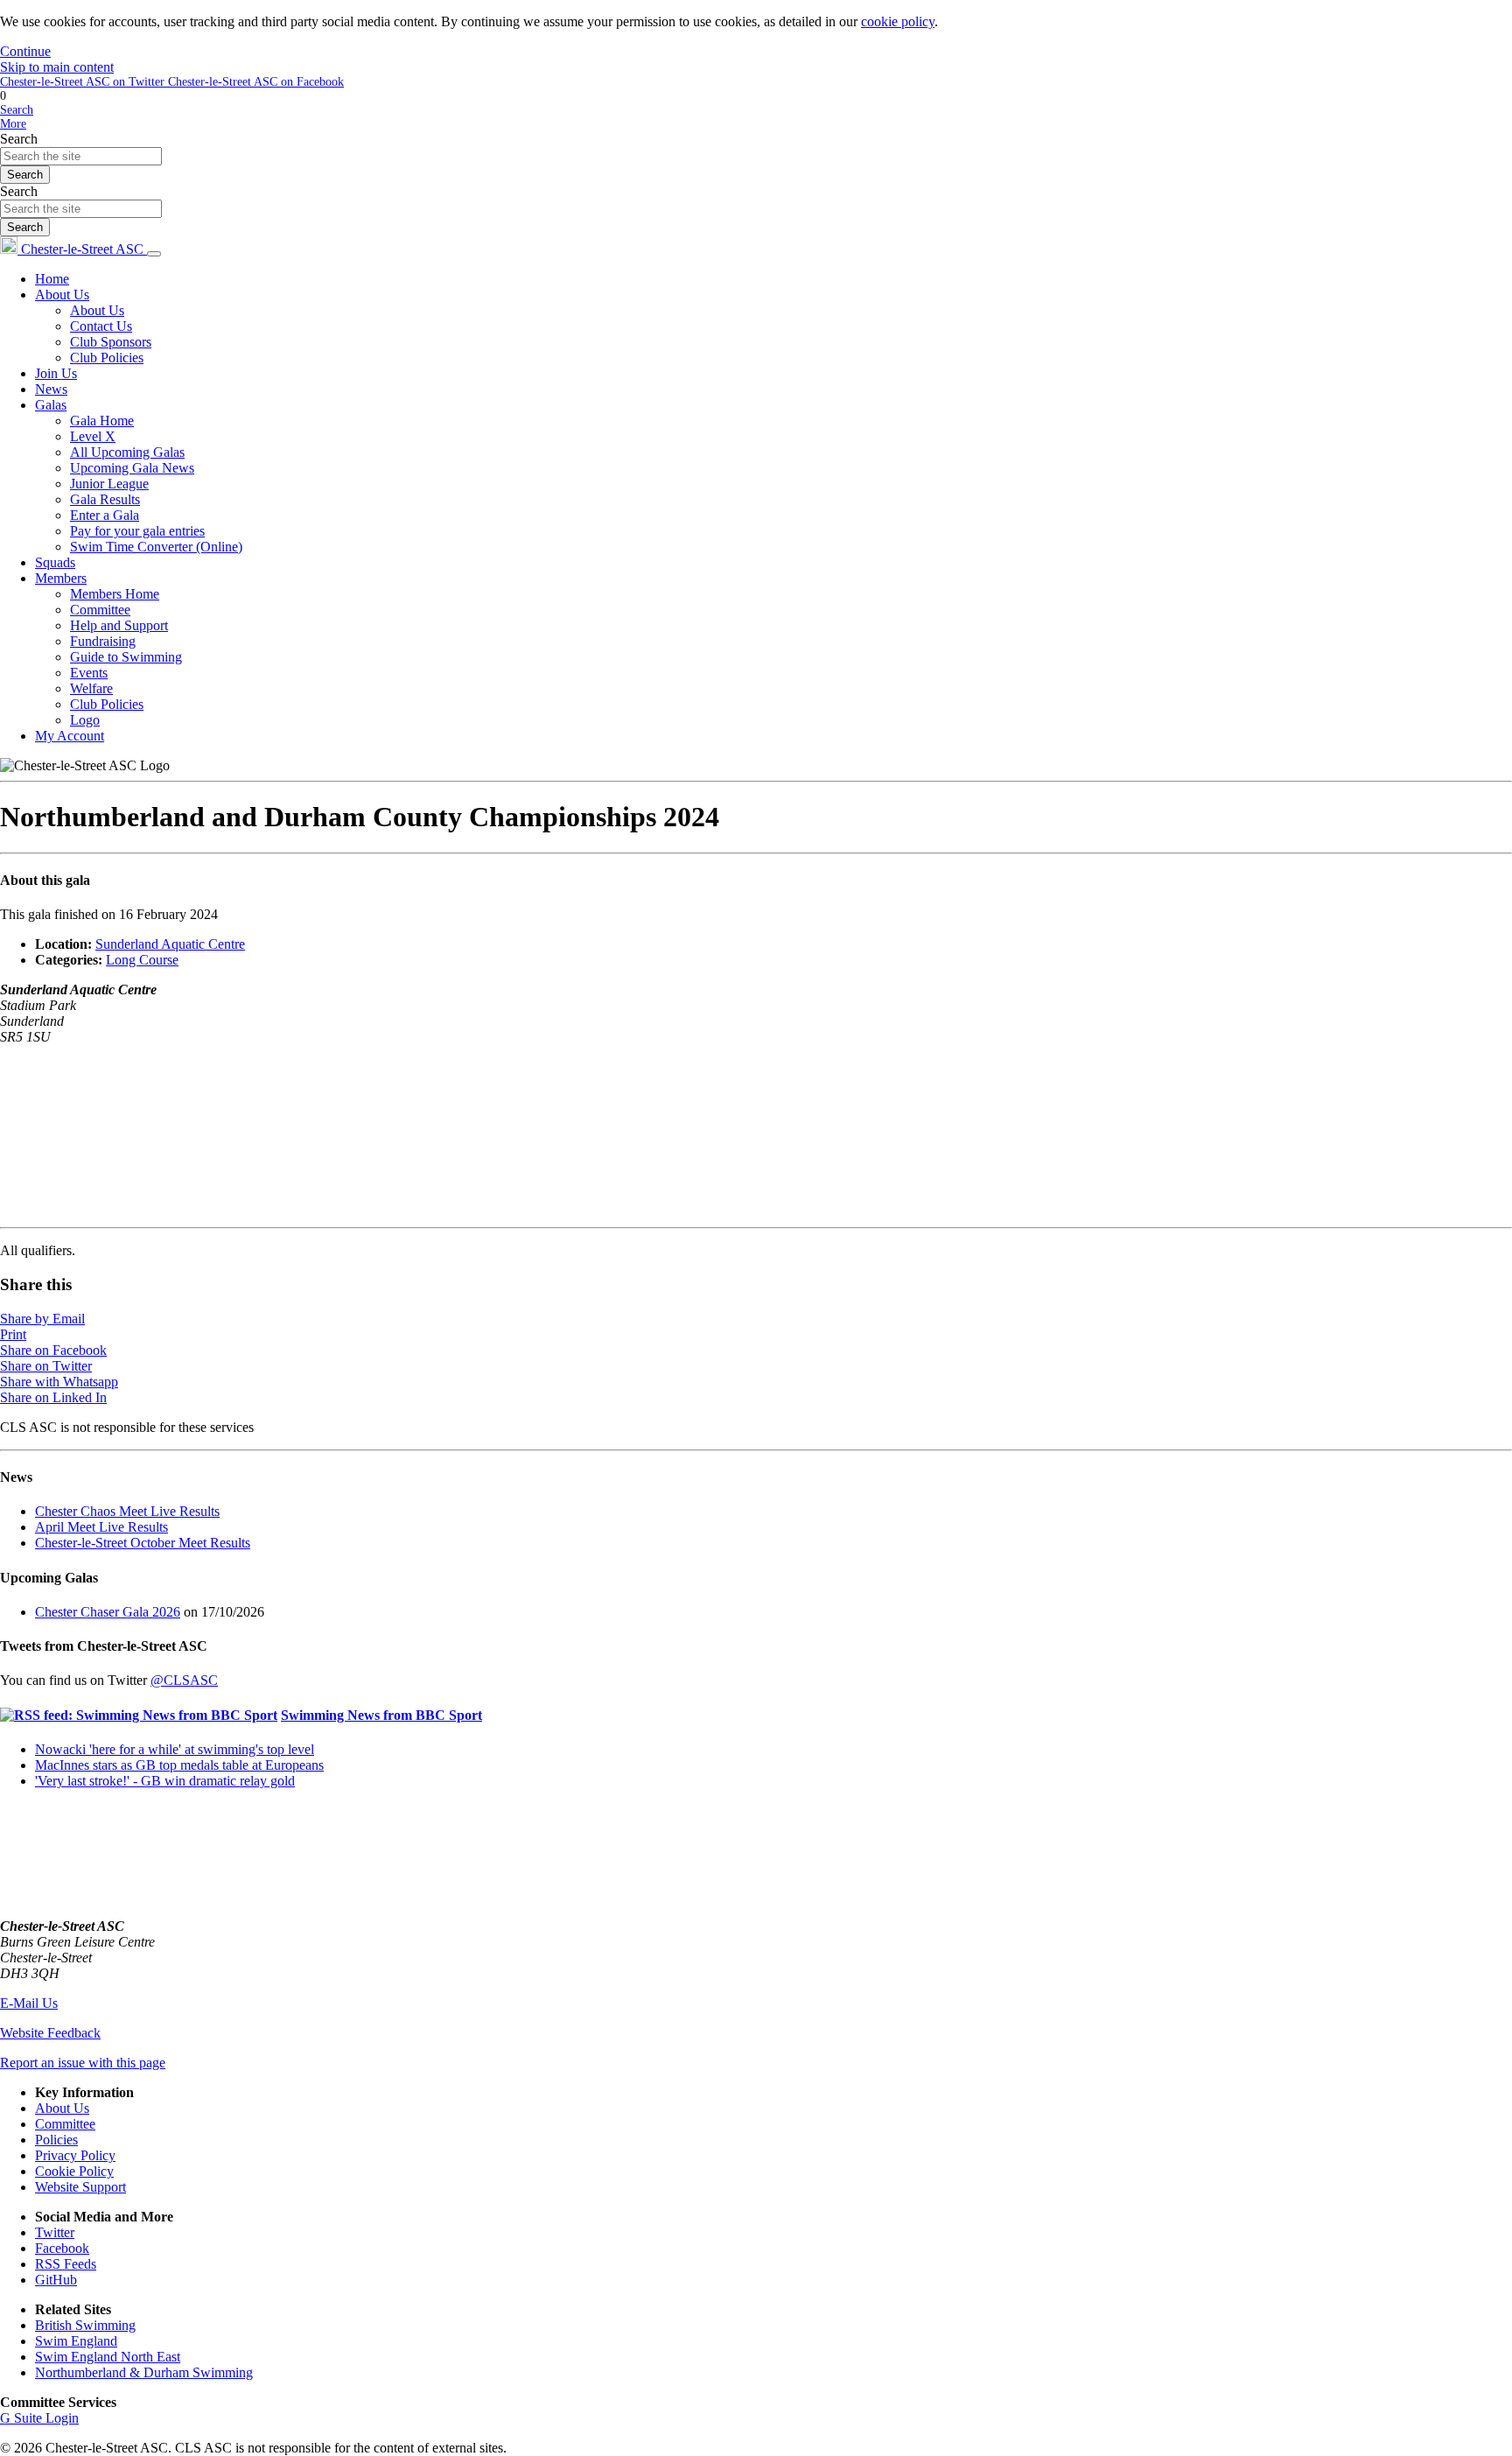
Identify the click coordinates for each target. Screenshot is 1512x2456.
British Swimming (85, 2325)
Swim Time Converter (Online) (156, 547)
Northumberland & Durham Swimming (144, 2372)
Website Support (80, 2187)
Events (89, 673)
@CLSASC (184, 1680)
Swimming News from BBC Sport (381, 1715)
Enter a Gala (105, 515)
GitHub (56, 2280)
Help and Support (119, 625)
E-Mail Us (29, 2003)
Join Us (56, 373)
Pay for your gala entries (137, 531)
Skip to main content (57, 67)
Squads (55, 562)
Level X (93, 436)
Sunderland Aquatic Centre (170, 944)
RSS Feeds (66, 2264)
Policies (56, 2140)
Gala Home (102, 421)
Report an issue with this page (83, 2063)
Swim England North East (108, 2357)
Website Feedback (50, 2033)
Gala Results (105, 499)
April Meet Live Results (101, 1527)
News (51, 389)
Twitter (55, 2232)
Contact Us (101, 326)
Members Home (115, 594)
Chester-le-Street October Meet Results (143, 1543)
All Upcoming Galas (127, 452)
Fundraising (103, 641)
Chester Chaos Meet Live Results (127, 1511)
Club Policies (107, 358)
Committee (100, 610)
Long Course (142, 960)
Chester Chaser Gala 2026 (108, 1612)
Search (19, 139)
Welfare (91, 688)
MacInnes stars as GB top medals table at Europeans (179, 1765)
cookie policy (898, 21)
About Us (62, 295)
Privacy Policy (75, 2155)
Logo (85, 720)
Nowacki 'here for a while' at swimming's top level (175, 1749)
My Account (70, 736)
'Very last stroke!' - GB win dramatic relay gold (165, 1781)
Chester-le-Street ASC (82, 249)
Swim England (76, 2341)
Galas (51, 405)
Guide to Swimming (126, 657)
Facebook (62, 2248)
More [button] (13, 124)
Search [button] (17, 110)
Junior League (109, 484)
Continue (25, 51)
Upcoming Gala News (132, 468)
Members (61, 578)
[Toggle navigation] (154, 254)
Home (52, 279)
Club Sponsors (111, 342)
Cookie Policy (74, 2171)
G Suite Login (39, 2418)
